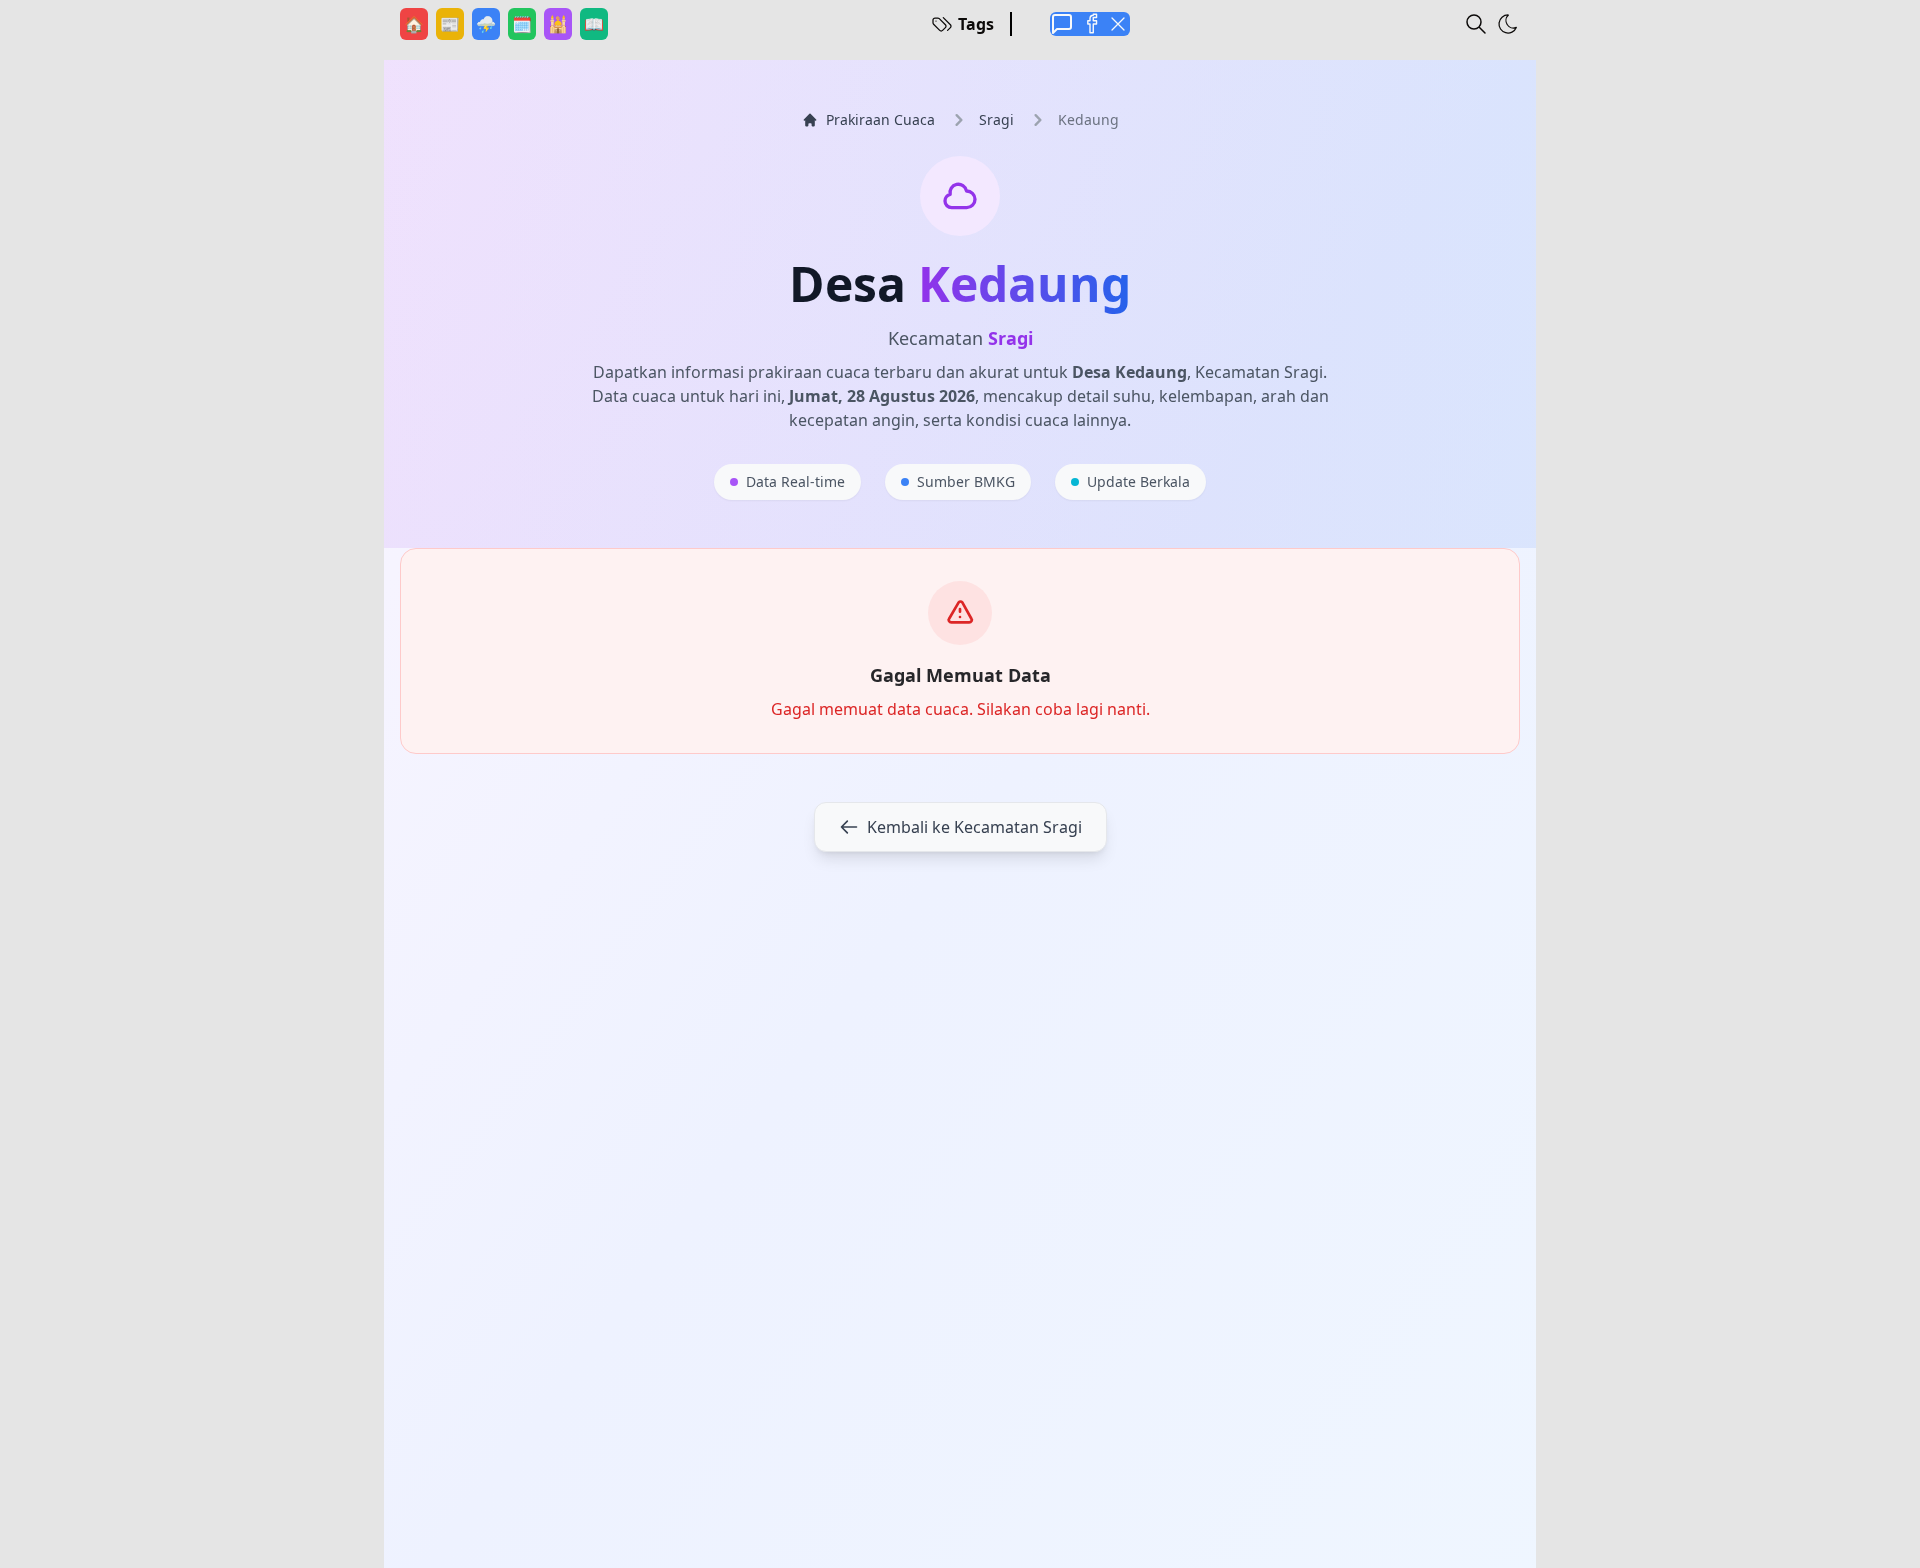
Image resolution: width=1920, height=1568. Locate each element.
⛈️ (488, 23)
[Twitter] (1118, 24)
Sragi (996, 119)
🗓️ (524, 23)
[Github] (1090, 24)
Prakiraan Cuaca (880, 119)
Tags (976, 24)
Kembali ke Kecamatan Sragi (974, 827)
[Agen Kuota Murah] (1062, 24)
